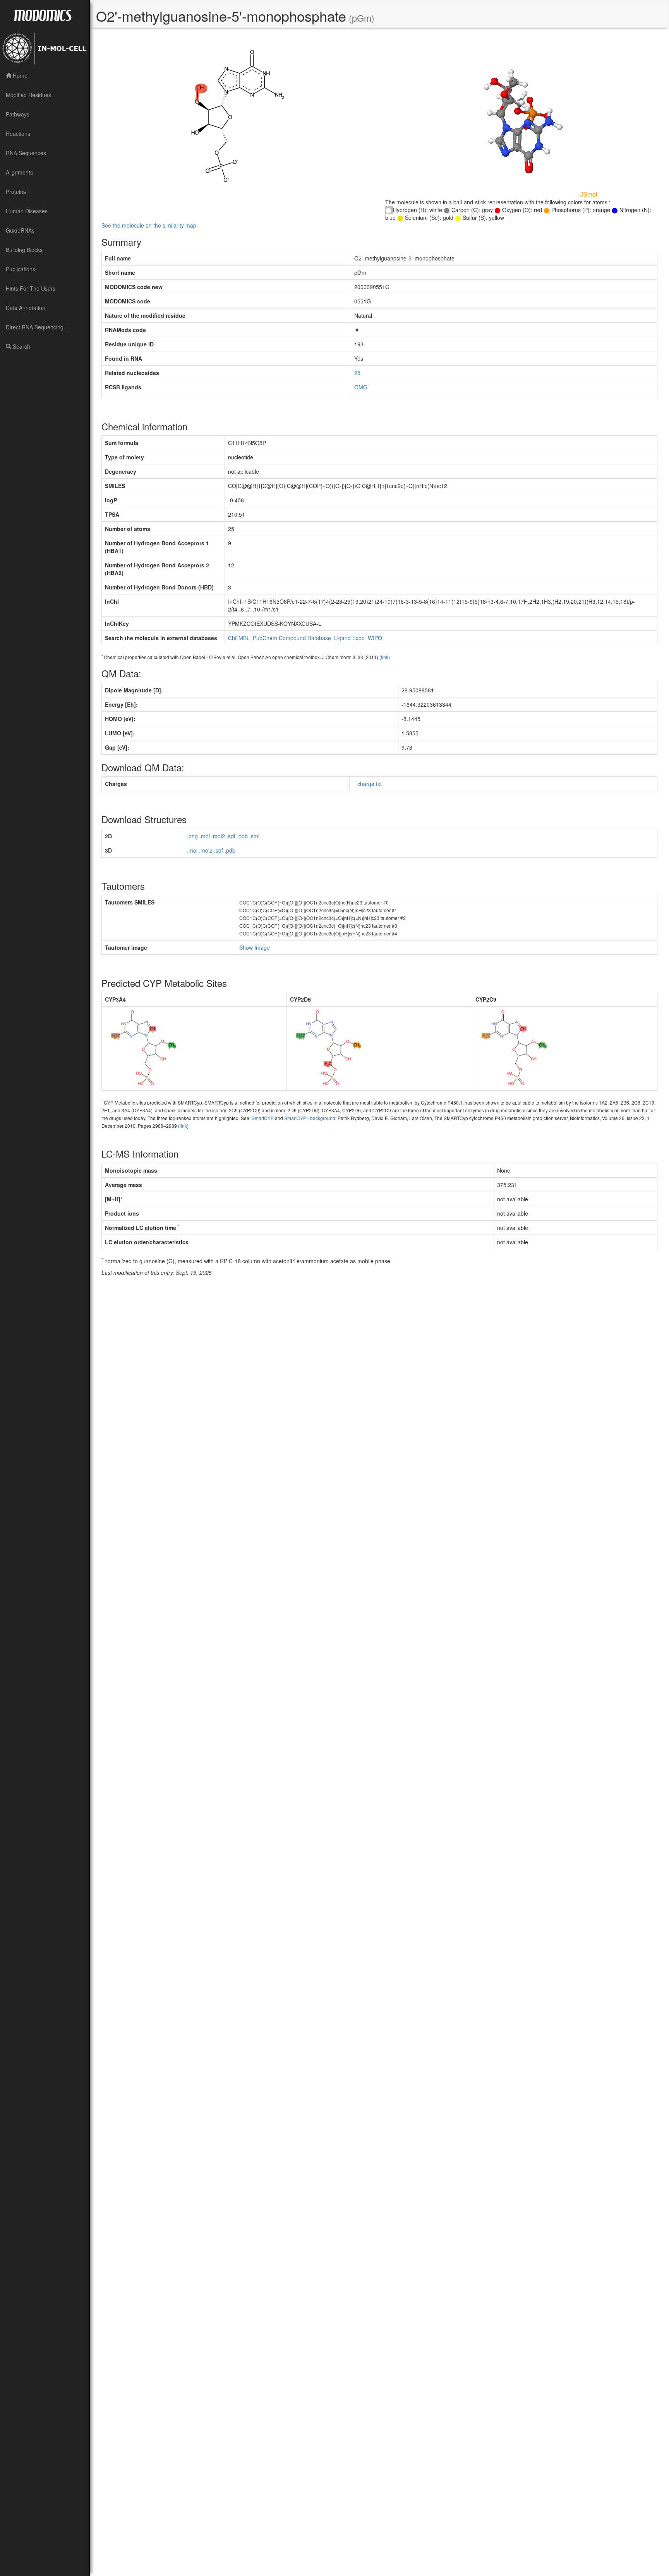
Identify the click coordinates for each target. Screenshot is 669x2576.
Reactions (18, 134)
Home (19, 75)
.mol (205, 836)
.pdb (242, 836)
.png (192, 836)
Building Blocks (24, 250)
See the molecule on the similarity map (149, 225)
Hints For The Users (31, 288)
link (385, 657)
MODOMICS (43, 15)
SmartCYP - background (310, 1118)
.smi (254, 836)
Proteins (16, 192)
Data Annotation (26, 308)
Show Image (255, 947)
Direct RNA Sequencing (35, 327)
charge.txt (370, 784)
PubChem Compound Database (292, 638)
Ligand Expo (349, 638)
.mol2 (218, 836)
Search (21, 346)
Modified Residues (28, 95)
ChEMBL (239, 638)
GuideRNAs (20, 230)
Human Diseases (27, 211)
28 (357, 373)
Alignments (19, 172)
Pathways (18, 114)
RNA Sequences (26, 153)
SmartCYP (263, 1118)
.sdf (231, 836)
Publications (21, 269)
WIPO (375, 638)
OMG (361, 387)
